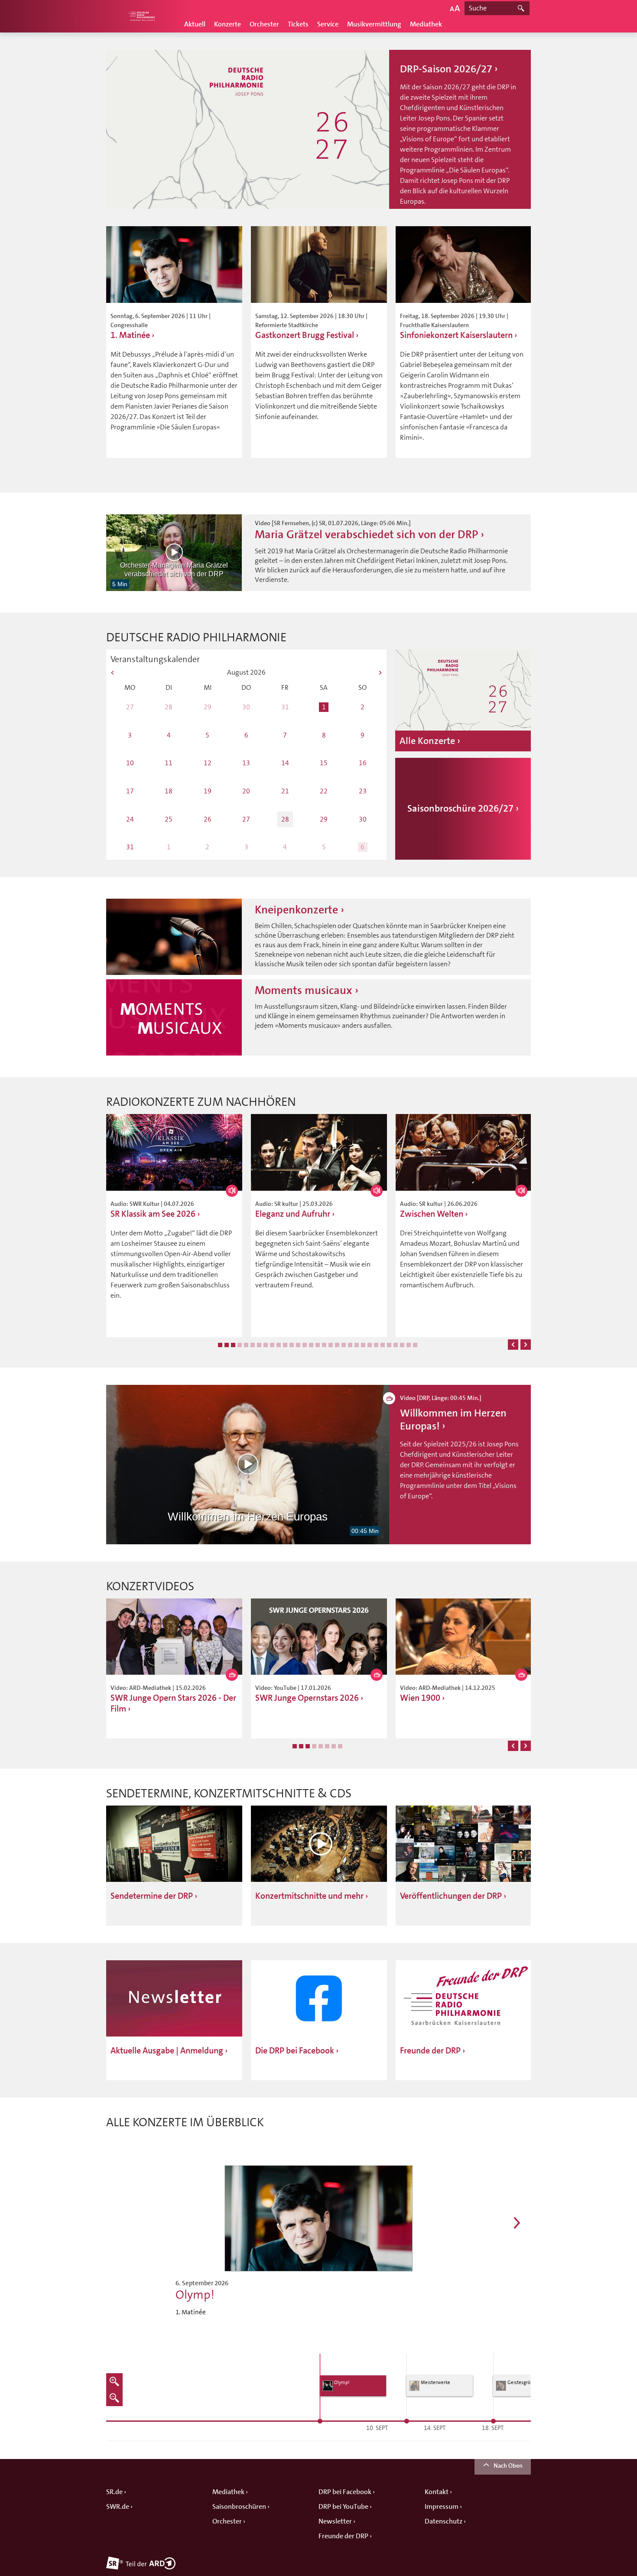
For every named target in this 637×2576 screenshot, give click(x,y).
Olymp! (195, 2295)
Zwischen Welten (432, 1214)
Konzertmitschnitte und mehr (309, 1896)
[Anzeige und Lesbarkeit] (455, 8)
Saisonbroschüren (239, 2507)
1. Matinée (131, 335)
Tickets (298, 24)
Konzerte (227, 24)
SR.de (114, 2492)
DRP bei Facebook (345, 2492)
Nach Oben (508, 2466)
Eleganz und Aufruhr (293, 1214)
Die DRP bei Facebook (295, 2051)
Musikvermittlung (374, 24)
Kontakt (437, 2492)
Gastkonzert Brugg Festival (305, 335)
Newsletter (335, 2521)
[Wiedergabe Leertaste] (174, 552)
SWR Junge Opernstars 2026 (307, 1698)
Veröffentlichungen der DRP (451, 1896)
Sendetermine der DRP (152, 1896)
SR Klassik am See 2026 (153, 1214)
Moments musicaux (304, 990)
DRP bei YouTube (343, 2507)
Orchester (264, 24)
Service (328, 24)
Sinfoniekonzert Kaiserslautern (456, 335)
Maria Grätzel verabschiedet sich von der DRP (366, 534)
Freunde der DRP (430, 2051)
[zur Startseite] (141, 16)
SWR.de (118, 2507)
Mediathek (426, 24)
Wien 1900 (420, 1698)
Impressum (442, 2507)
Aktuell (195, 24)
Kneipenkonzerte (296, 910)
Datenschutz (444, 2521)
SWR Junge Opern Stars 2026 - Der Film (173, 1703)
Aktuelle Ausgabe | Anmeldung (167, 2051)
